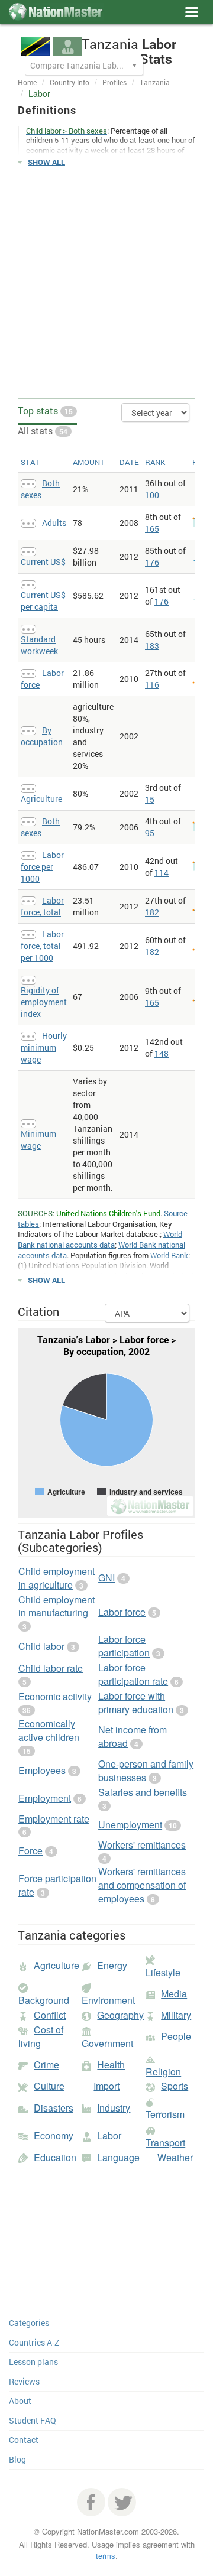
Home (27, 82)
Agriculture (41, 799)
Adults (54, 523)
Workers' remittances (142, 1845)
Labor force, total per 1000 (42, 946)
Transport (165, 2143)
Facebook (91, 2502)
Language (118, 2157)
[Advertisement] (106, 283)
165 (152, 529)
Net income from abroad (133, 1736)
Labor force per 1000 (42, 867)
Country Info (70, 82)
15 (150, 799)
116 (152, 685)
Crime (46, 2065)
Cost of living (41, 2036)
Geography (120, 2015)
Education (55, 2157)
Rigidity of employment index (44, 1002)
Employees (42, 1770)
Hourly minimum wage (44, 1047)
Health (111, 2065)
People (176, 2036)
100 (152, 495)
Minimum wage (38, 1140)
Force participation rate (57, 1885)
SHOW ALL (46, 162)
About (20, 2401)
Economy (54, 2135)
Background (44, 2000)
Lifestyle (163, 1972)
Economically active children (49, 1730)
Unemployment (130, 1825)
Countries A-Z (34, 2342)
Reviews (24, 2381)
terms (106, 2556)
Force (30, 1851)
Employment (45, 1798)
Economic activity (55, 1696)
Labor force (122, 1612)
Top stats (45, 410)
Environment (108, 2000)
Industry (114, 2108)
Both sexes (40, 489)
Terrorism (165, 2114)
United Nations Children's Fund (108, 1213)
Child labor (41, 1646)
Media (174, 1994)
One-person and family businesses (146, 1771)
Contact (24, 2440)
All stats (43, 431)
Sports (175, 2086)
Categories (29, 2323)
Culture (49, 2086)
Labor (109, 2135)
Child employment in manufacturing (57, 1606)
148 (162, 1053)
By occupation (42, 736)
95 (150, 833)
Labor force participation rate (133, 1674)
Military (176, 2015)
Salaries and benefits (143, 1792)
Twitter (122, 2502)
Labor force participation (124, 1646)
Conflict (50, 2015)
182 (152, 912)
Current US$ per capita (43, 601)
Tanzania (155, 82)
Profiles (114, 82)
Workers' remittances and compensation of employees (142, 1885)
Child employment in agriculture (57, 1578)
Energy (112, 1965)
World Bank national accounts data (100, 1239)
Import (106, 2086)
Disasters (54, 2108)
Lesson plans (33, 2362)
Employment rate (54, 1819)
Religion (163, 2072)
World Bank (169, 1255)
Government (107, 2043)
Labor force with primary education (136, 1703)
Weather (175, 2157)
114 (162, 873)
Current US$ (43, 562)
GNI (106, 1578)
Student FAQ (33, 2420)
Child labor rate (51, 1668)
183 (152, 646)
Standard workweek (39, 645)
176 (152, 562)
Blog (17, 2459)
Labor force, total (42, 906)
